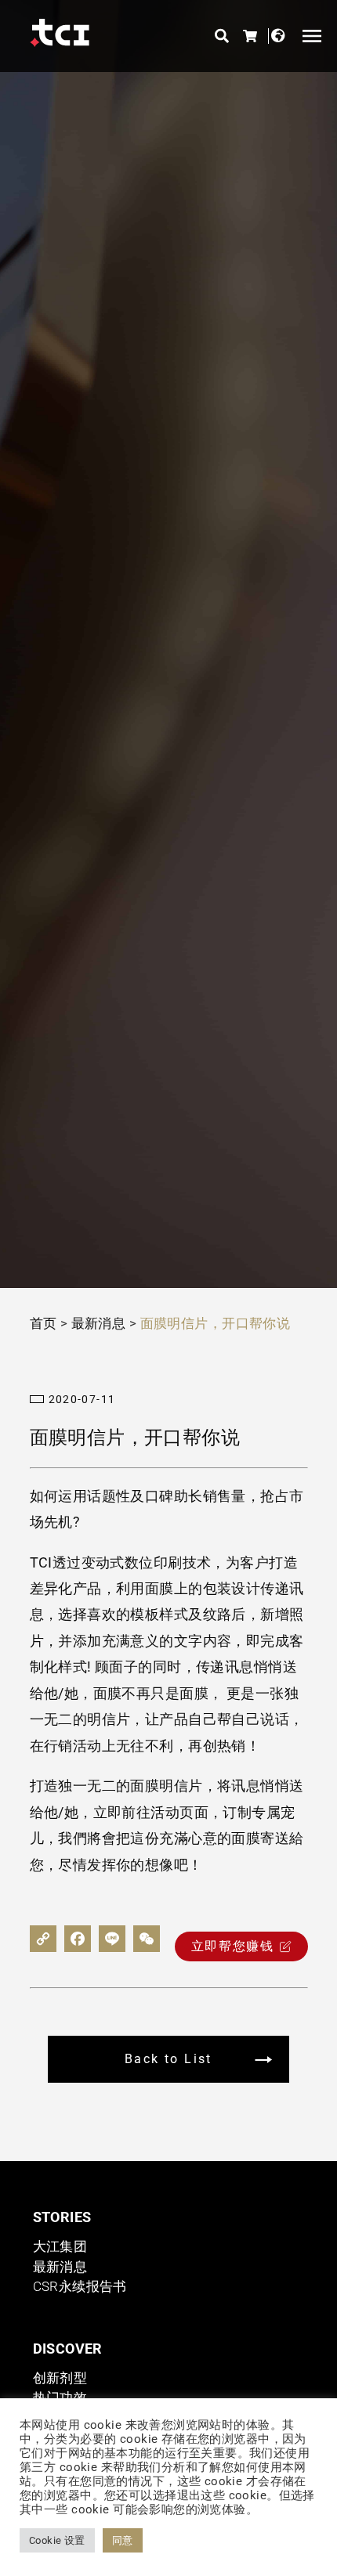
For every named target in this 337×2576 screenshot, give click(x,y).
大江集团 (60, 2246)
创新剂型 (60, 2378)
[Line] (112, 1939)
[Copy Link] (43, 1939)
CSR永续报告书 (80, 2286)
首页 (43, 1323)
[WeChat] (147, 1939)
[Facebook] (78, 1939)
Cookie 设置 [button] (57, 2540)
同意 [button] (123, 2540)
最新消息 (99, 1323)
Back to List (168, 2059)
